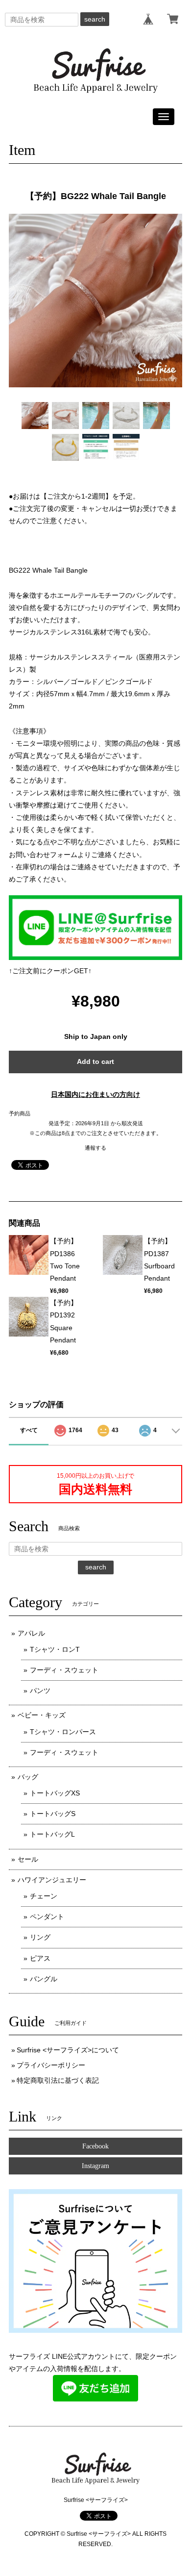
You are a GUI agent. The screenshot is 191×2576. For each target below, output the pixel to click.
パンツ (40, 1691)
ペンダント (47, 1917)
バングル (44, 1979)
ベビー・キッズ (42, 1715)
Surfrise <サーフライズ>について (68, 2050)
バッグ (28, 1777)
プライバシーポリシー (51, 2065)
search (95, 19)
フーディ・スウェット (64, 1670)
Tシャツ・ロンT (55, 1649)
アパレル (31, 1633)
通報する (95, 1148)
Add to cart (95, 1061)
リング (40, 1937)
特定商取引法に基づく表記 (58, 2080)
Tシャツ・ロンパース (63, 1732)
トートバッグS (53, 1814)
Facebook (95, 2146)
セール (28, 1859)
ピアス (40, 1958)
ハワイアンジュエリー (52, 1880)
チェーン (44, 1896)
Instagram (95, 2166)
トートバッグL (52, 1834)
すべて (29, 1430)
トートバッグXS (55, 1793)
